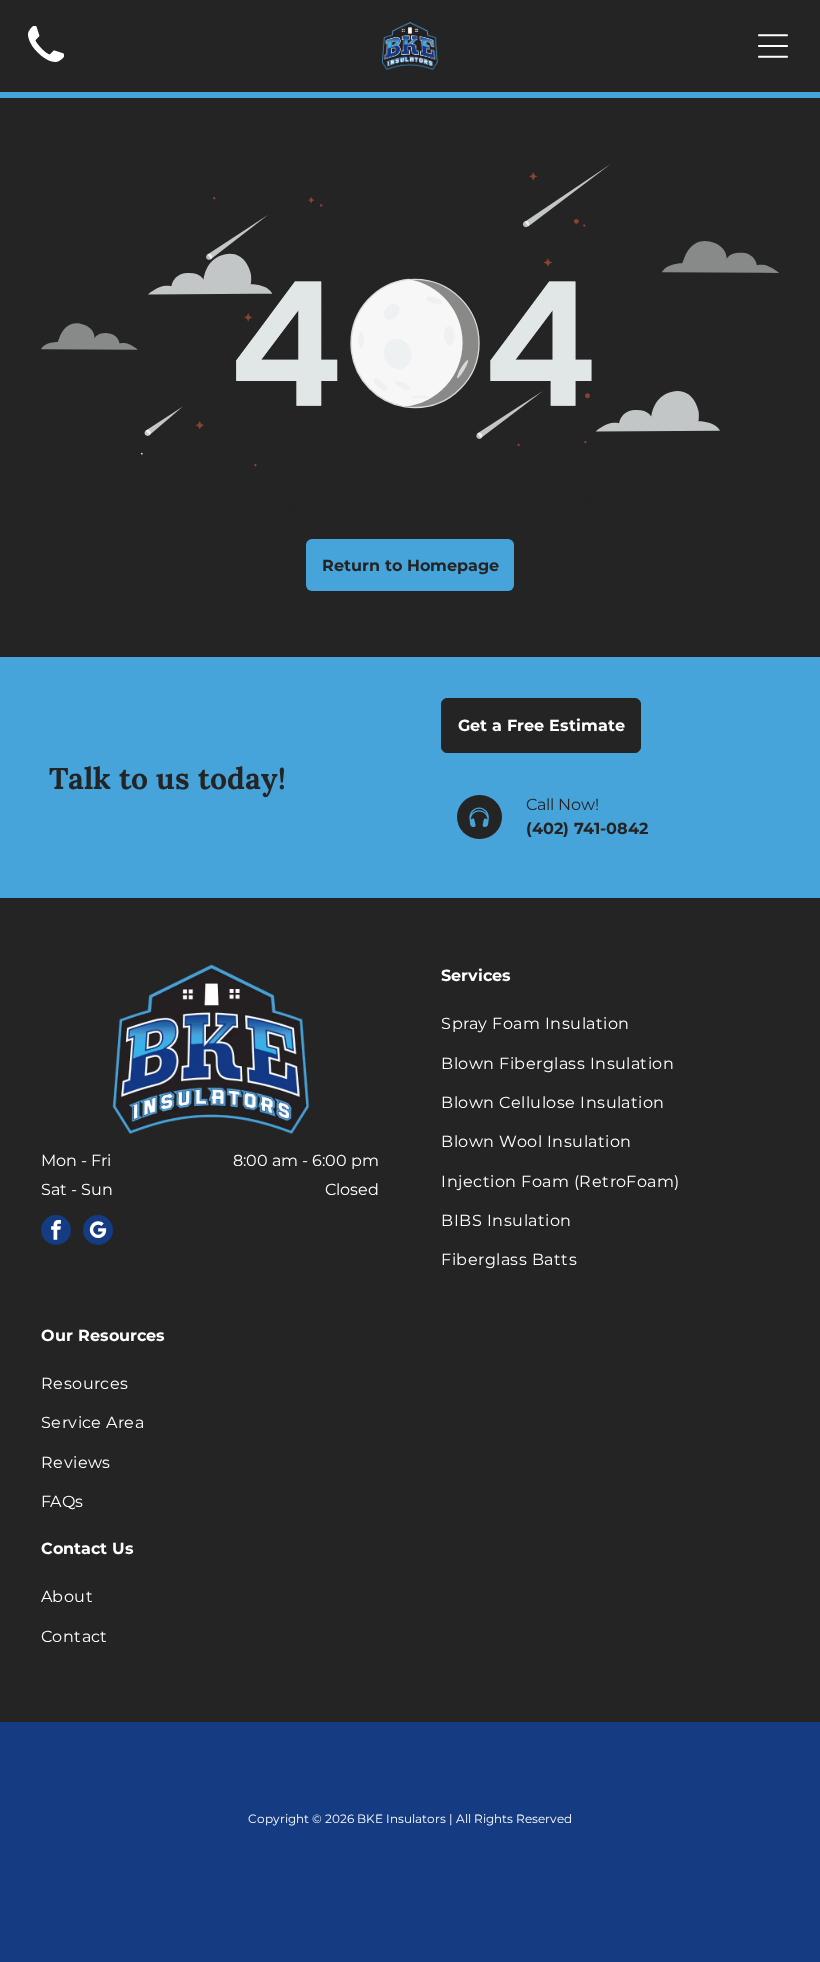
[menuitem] (610, 1023)
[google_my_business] (98, 1232)
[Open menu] (773, 46)
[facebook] (56, 1232)
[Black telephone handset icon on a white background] (46, 68)
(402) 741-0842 (587, 828)
